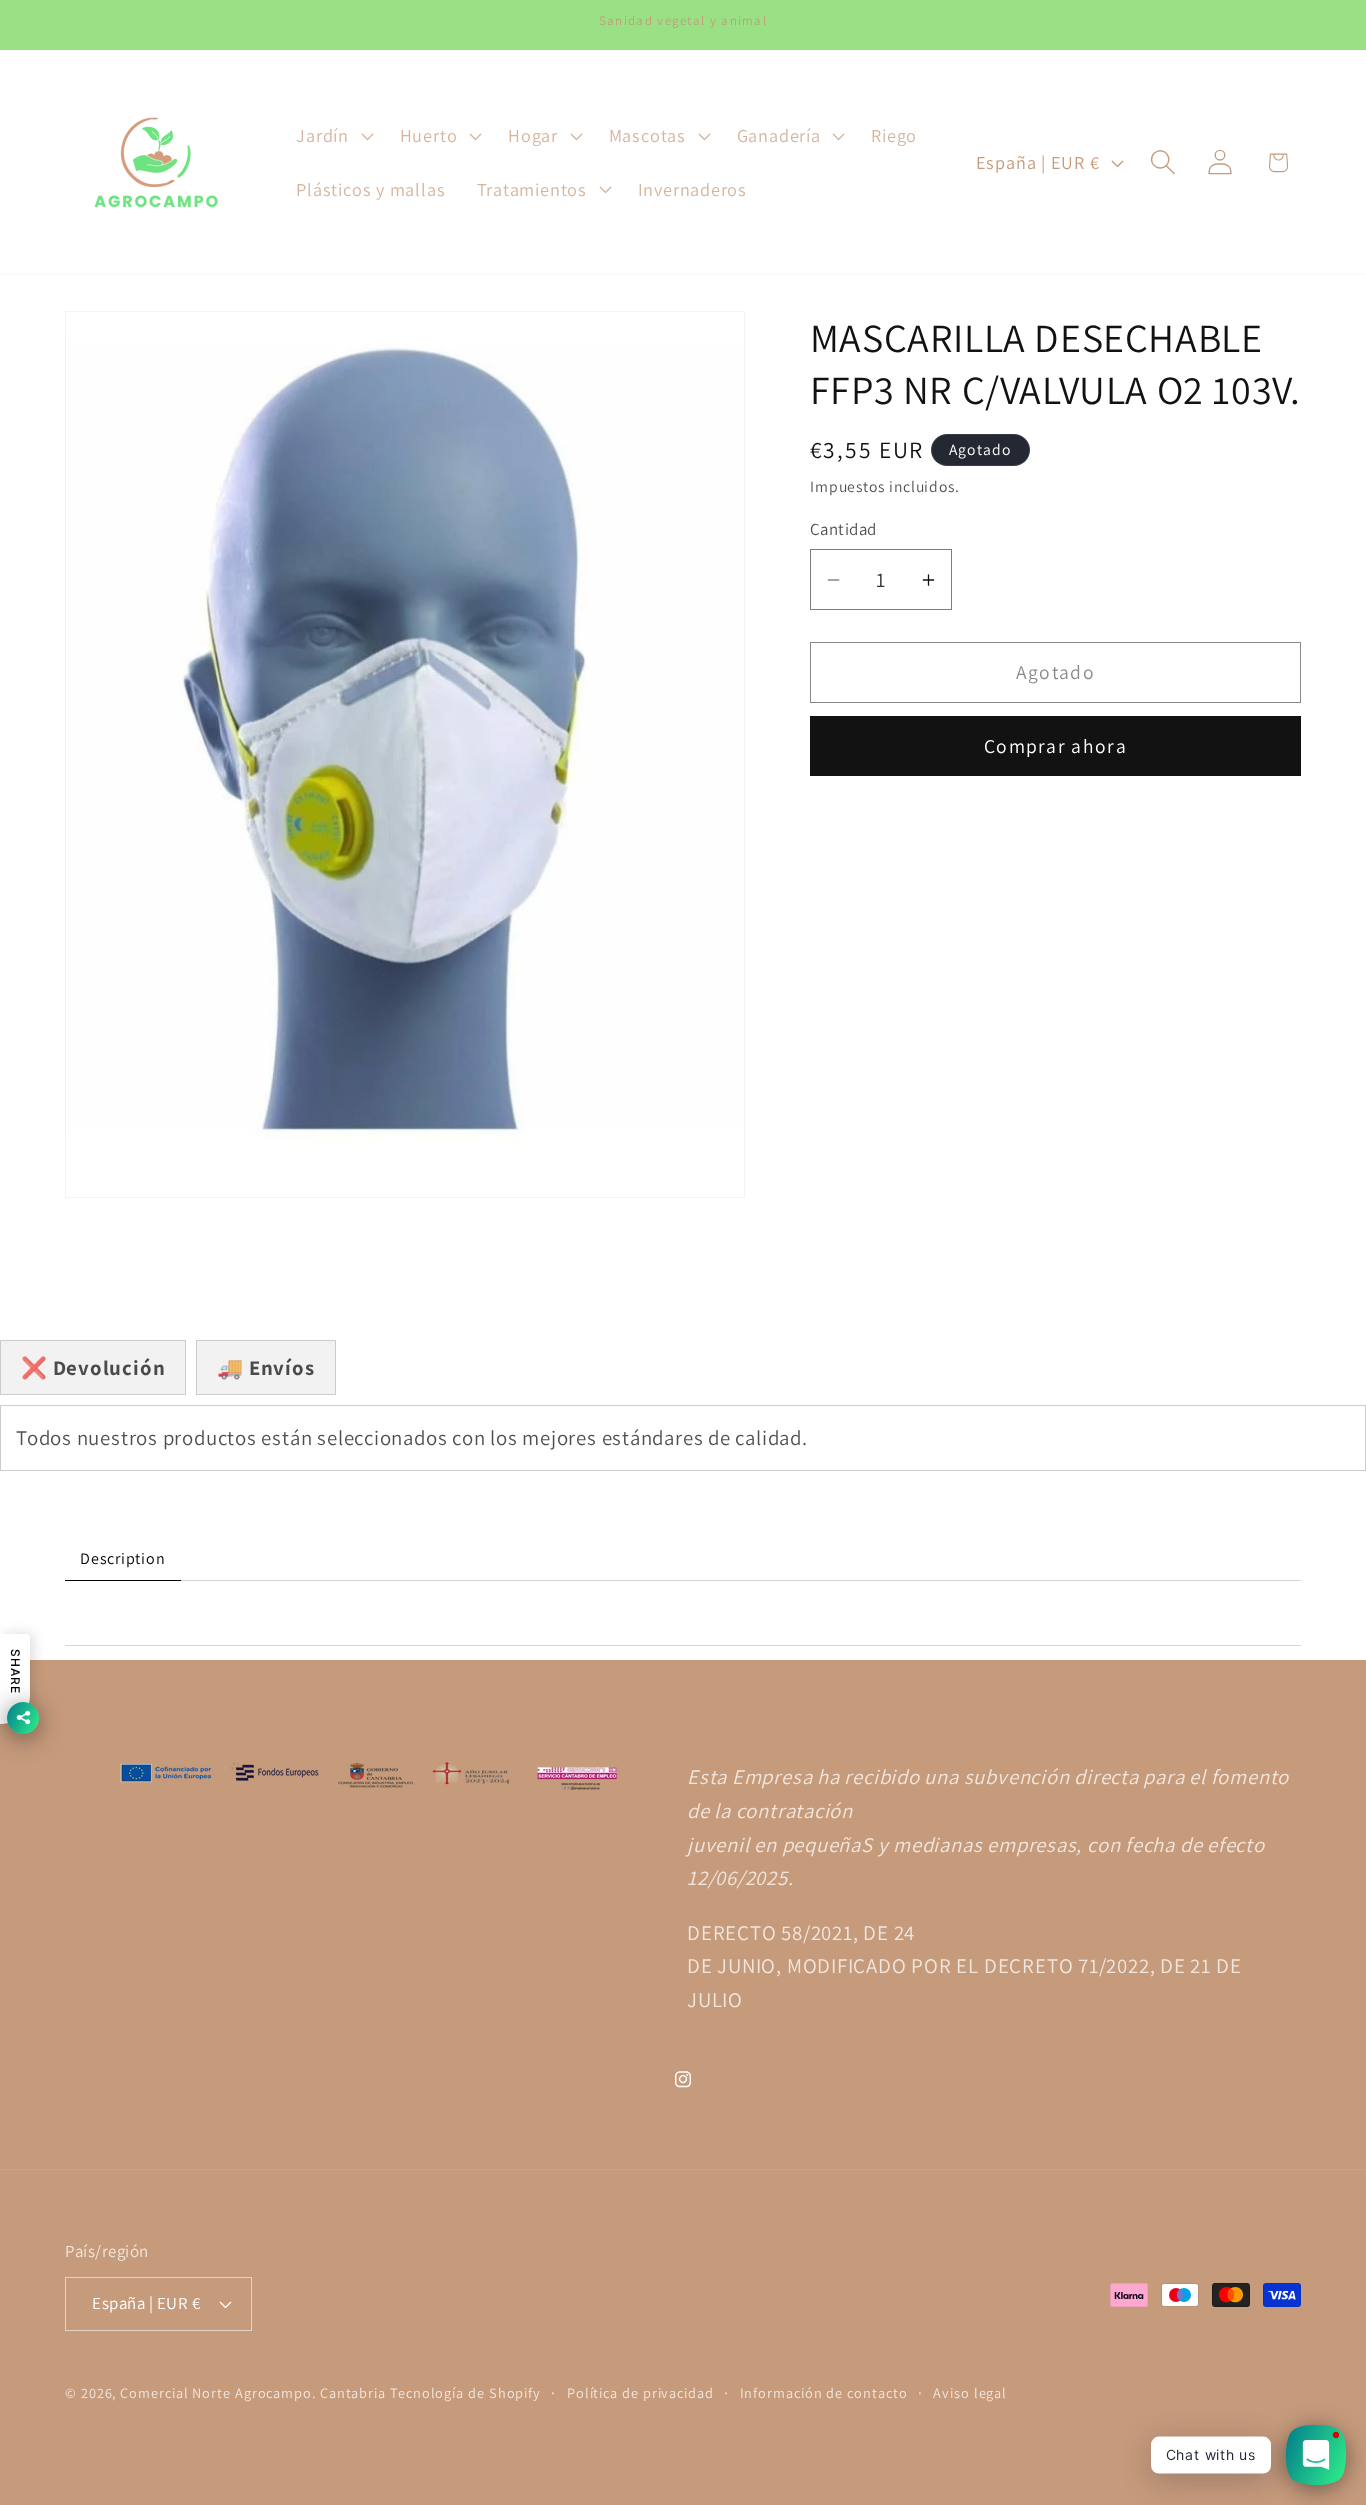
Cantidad (843, 529)
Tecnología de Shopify (465, 2392)
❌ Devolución (93, 1367)
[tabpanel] (683, 1613)
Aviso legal (970, 2392)
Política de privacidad (640, 2392)
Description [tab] (123, 1558)
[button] (332, 136)
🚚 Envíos (265, 1367)
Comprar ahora (1055, 746)
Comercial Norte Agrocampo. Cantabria (253, 2392)
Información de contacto (824, 2392)
